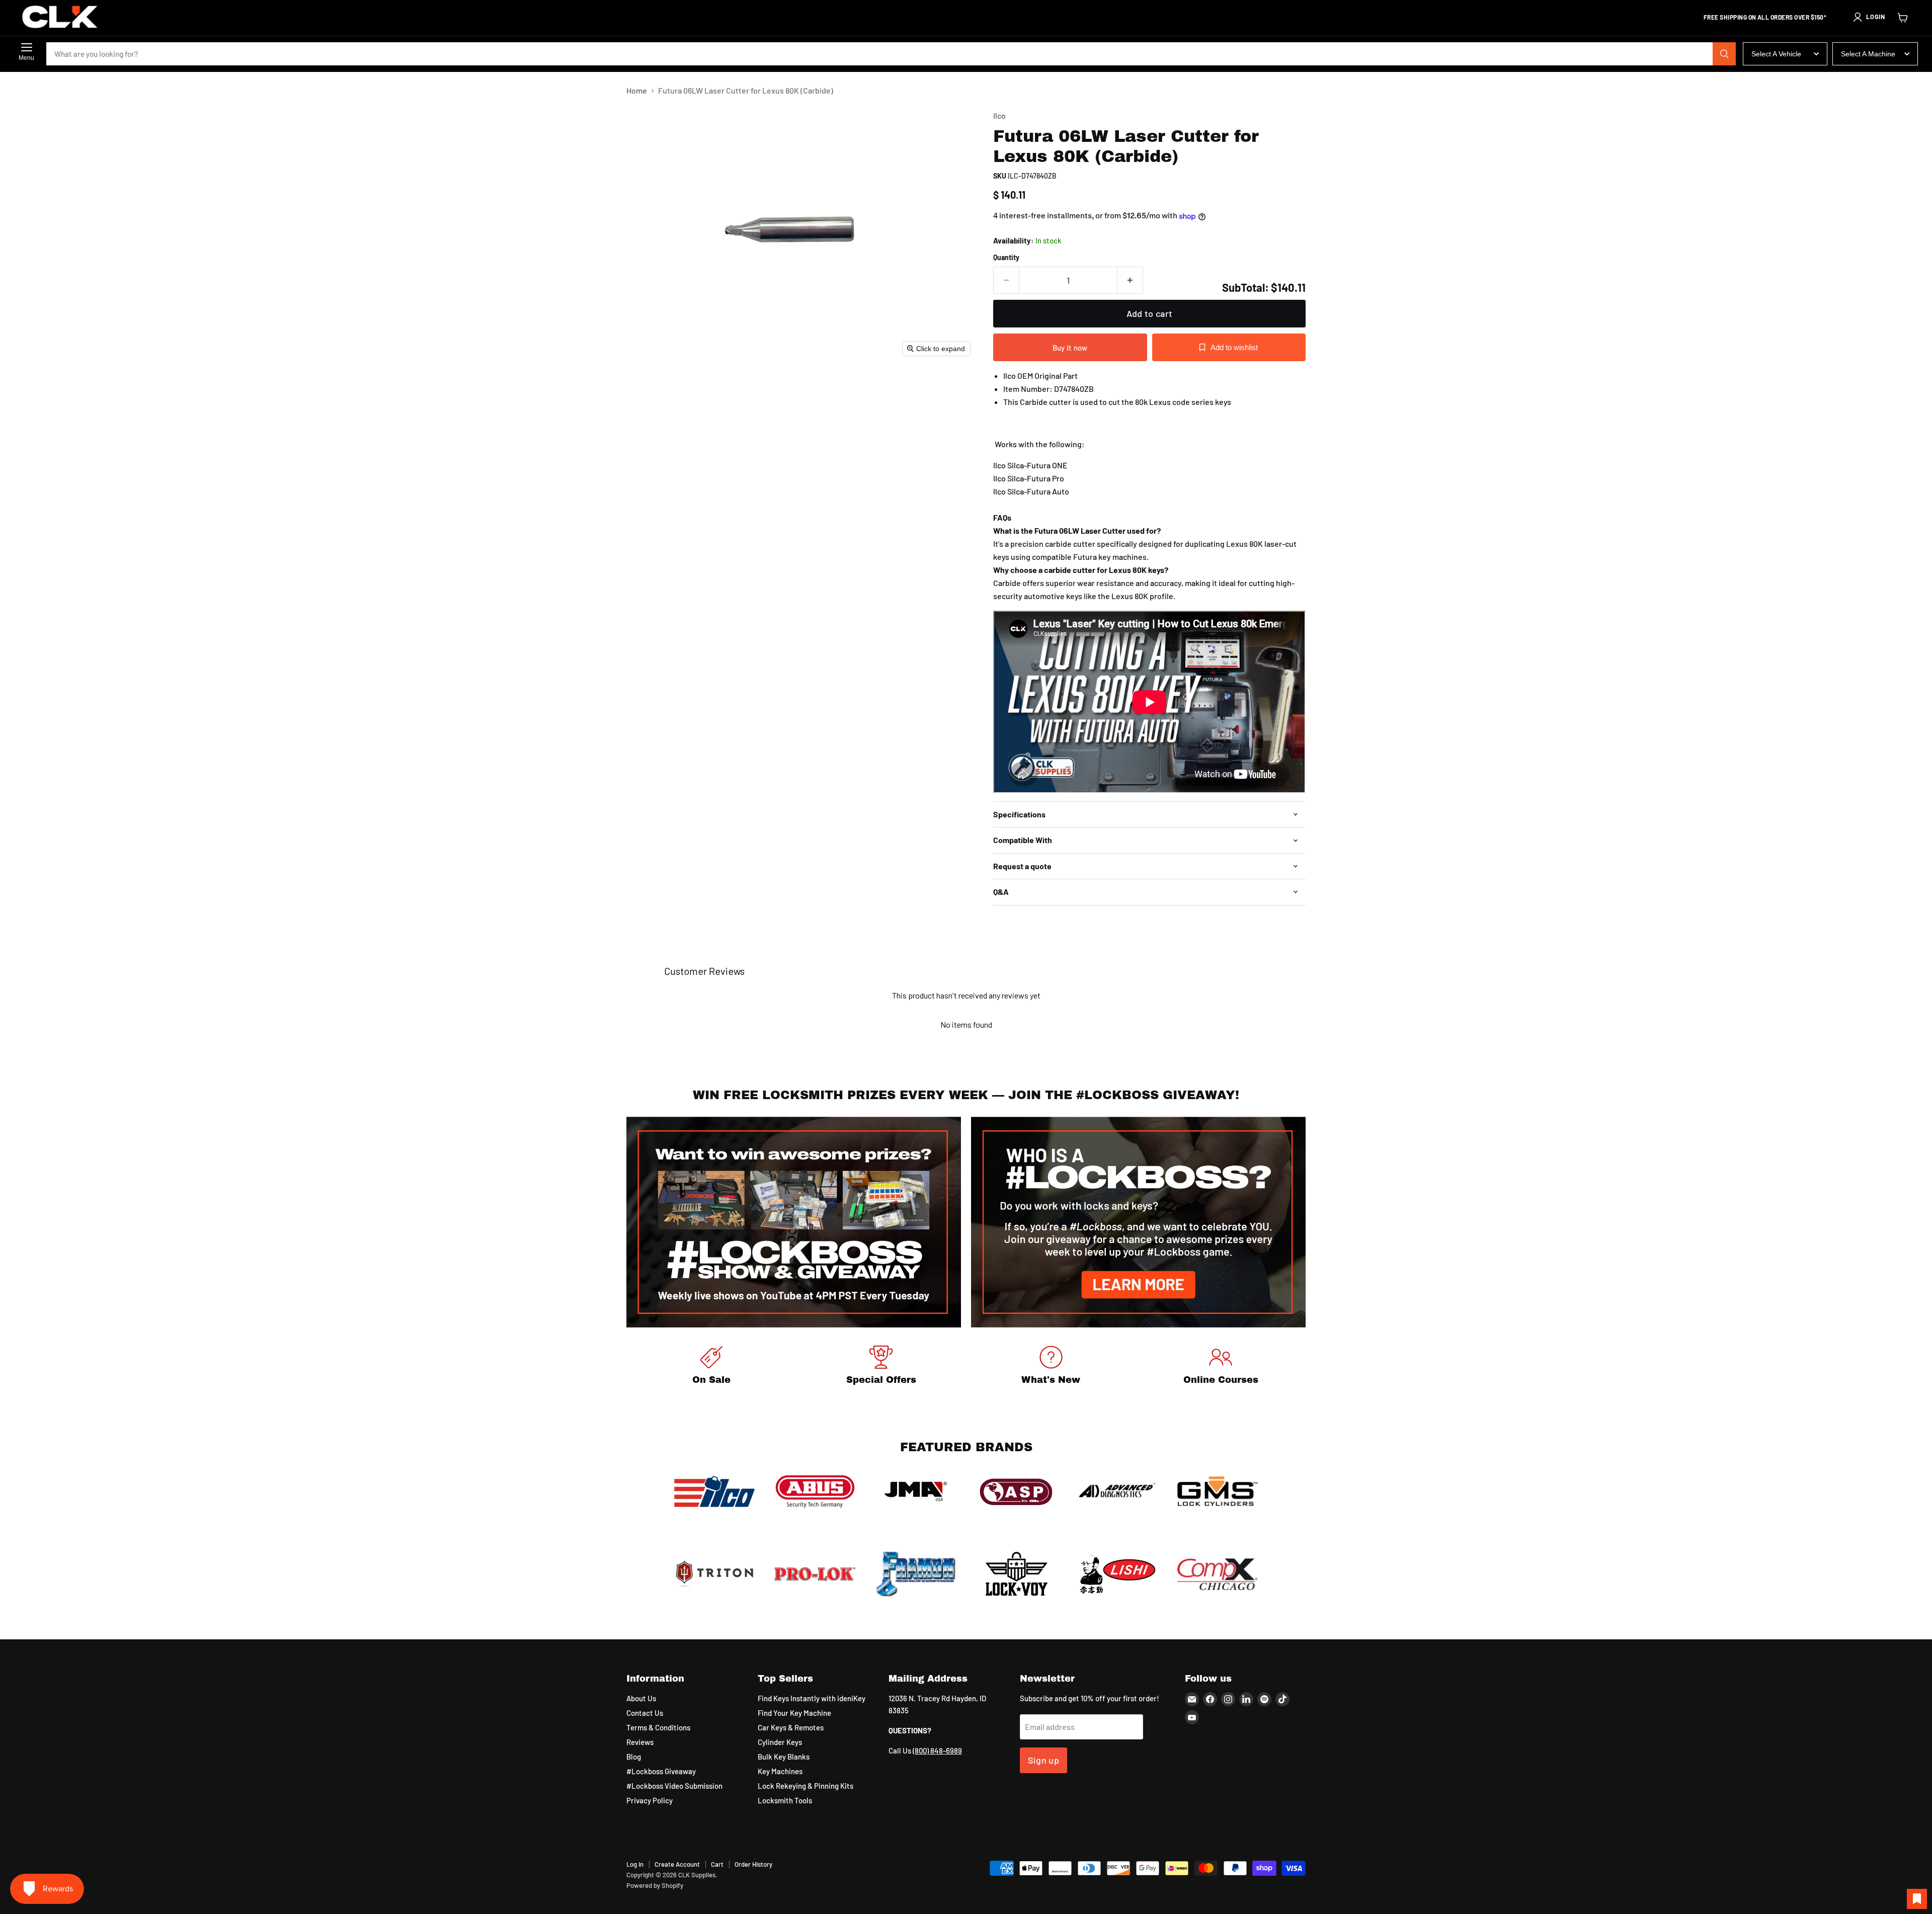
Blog (634, 1757)
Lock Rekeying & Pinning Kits (806, 1786)
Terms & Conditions (658, 1727)
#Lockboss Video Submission (674, 1786)
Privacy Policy (650, 1800)
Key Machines (780, 1771)
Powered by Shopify (655, 1885)
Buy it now (1070, 348)
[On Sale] (711, 1367)
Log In (635, 1864)
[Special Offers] (881, 1367)
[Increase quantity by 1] (1130, 280)
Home (637, 91)
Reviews (640, 1742)
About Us (641, 1698)
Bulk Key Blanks (784, 1757)
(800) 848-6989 (937, 1751)
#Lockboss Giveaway (661, 1771)
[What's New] (1051, 1367)
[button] (1869, 17)
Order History (753, 1864)
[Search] (1724, 54)
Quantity (1006, 258)
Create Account (677, 1864)
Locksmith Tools (785, 1800)
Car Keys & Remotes (791, 1727)
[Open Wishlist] (1917, 1899)
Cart (717, 1864)
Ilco (999, 115)
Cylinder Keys (780, 1742)
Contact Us (645, 1713)
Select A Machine (1868, 54)
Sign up (1044, 1760)
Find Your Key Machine (794, 1713)
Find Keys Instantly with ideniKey (812, 1698)
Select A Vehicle (1776, 54)
